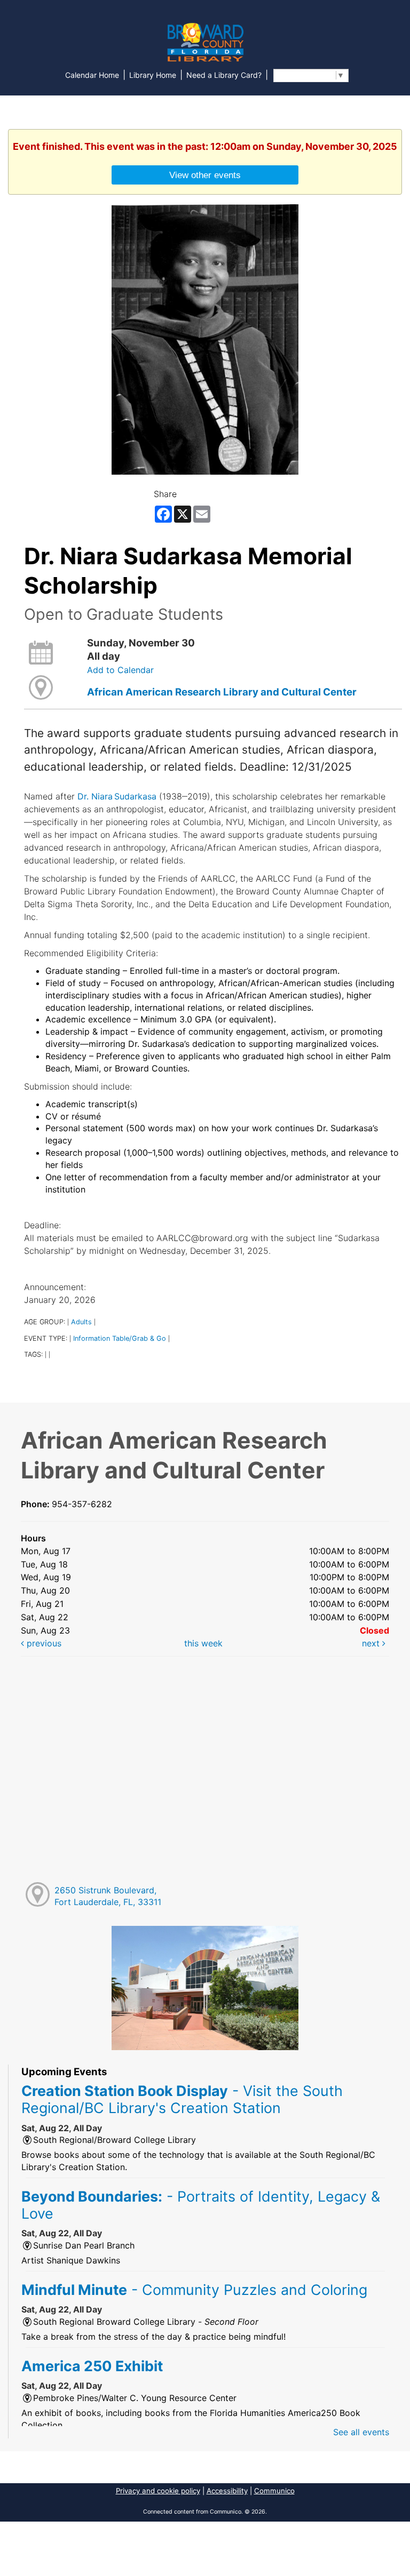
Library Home (153, 75)
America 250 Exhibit (92, 2366)
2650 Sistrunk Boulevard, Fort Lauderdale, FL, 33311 (108, 1896)
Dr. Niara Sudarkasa (117, 796)
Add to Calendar (120, 670)
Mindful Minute (194, 2290)
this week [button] (203, 1643)
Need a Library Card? (224, 75)
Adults (81, 1322)
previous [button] (43, 1643)
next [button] (372, 1643)
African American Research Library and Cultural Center (222, 692)
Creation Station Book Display (182, 2099)
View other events (205, 175)
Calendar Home (92, 75)
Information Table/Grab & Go (120, 1338)
